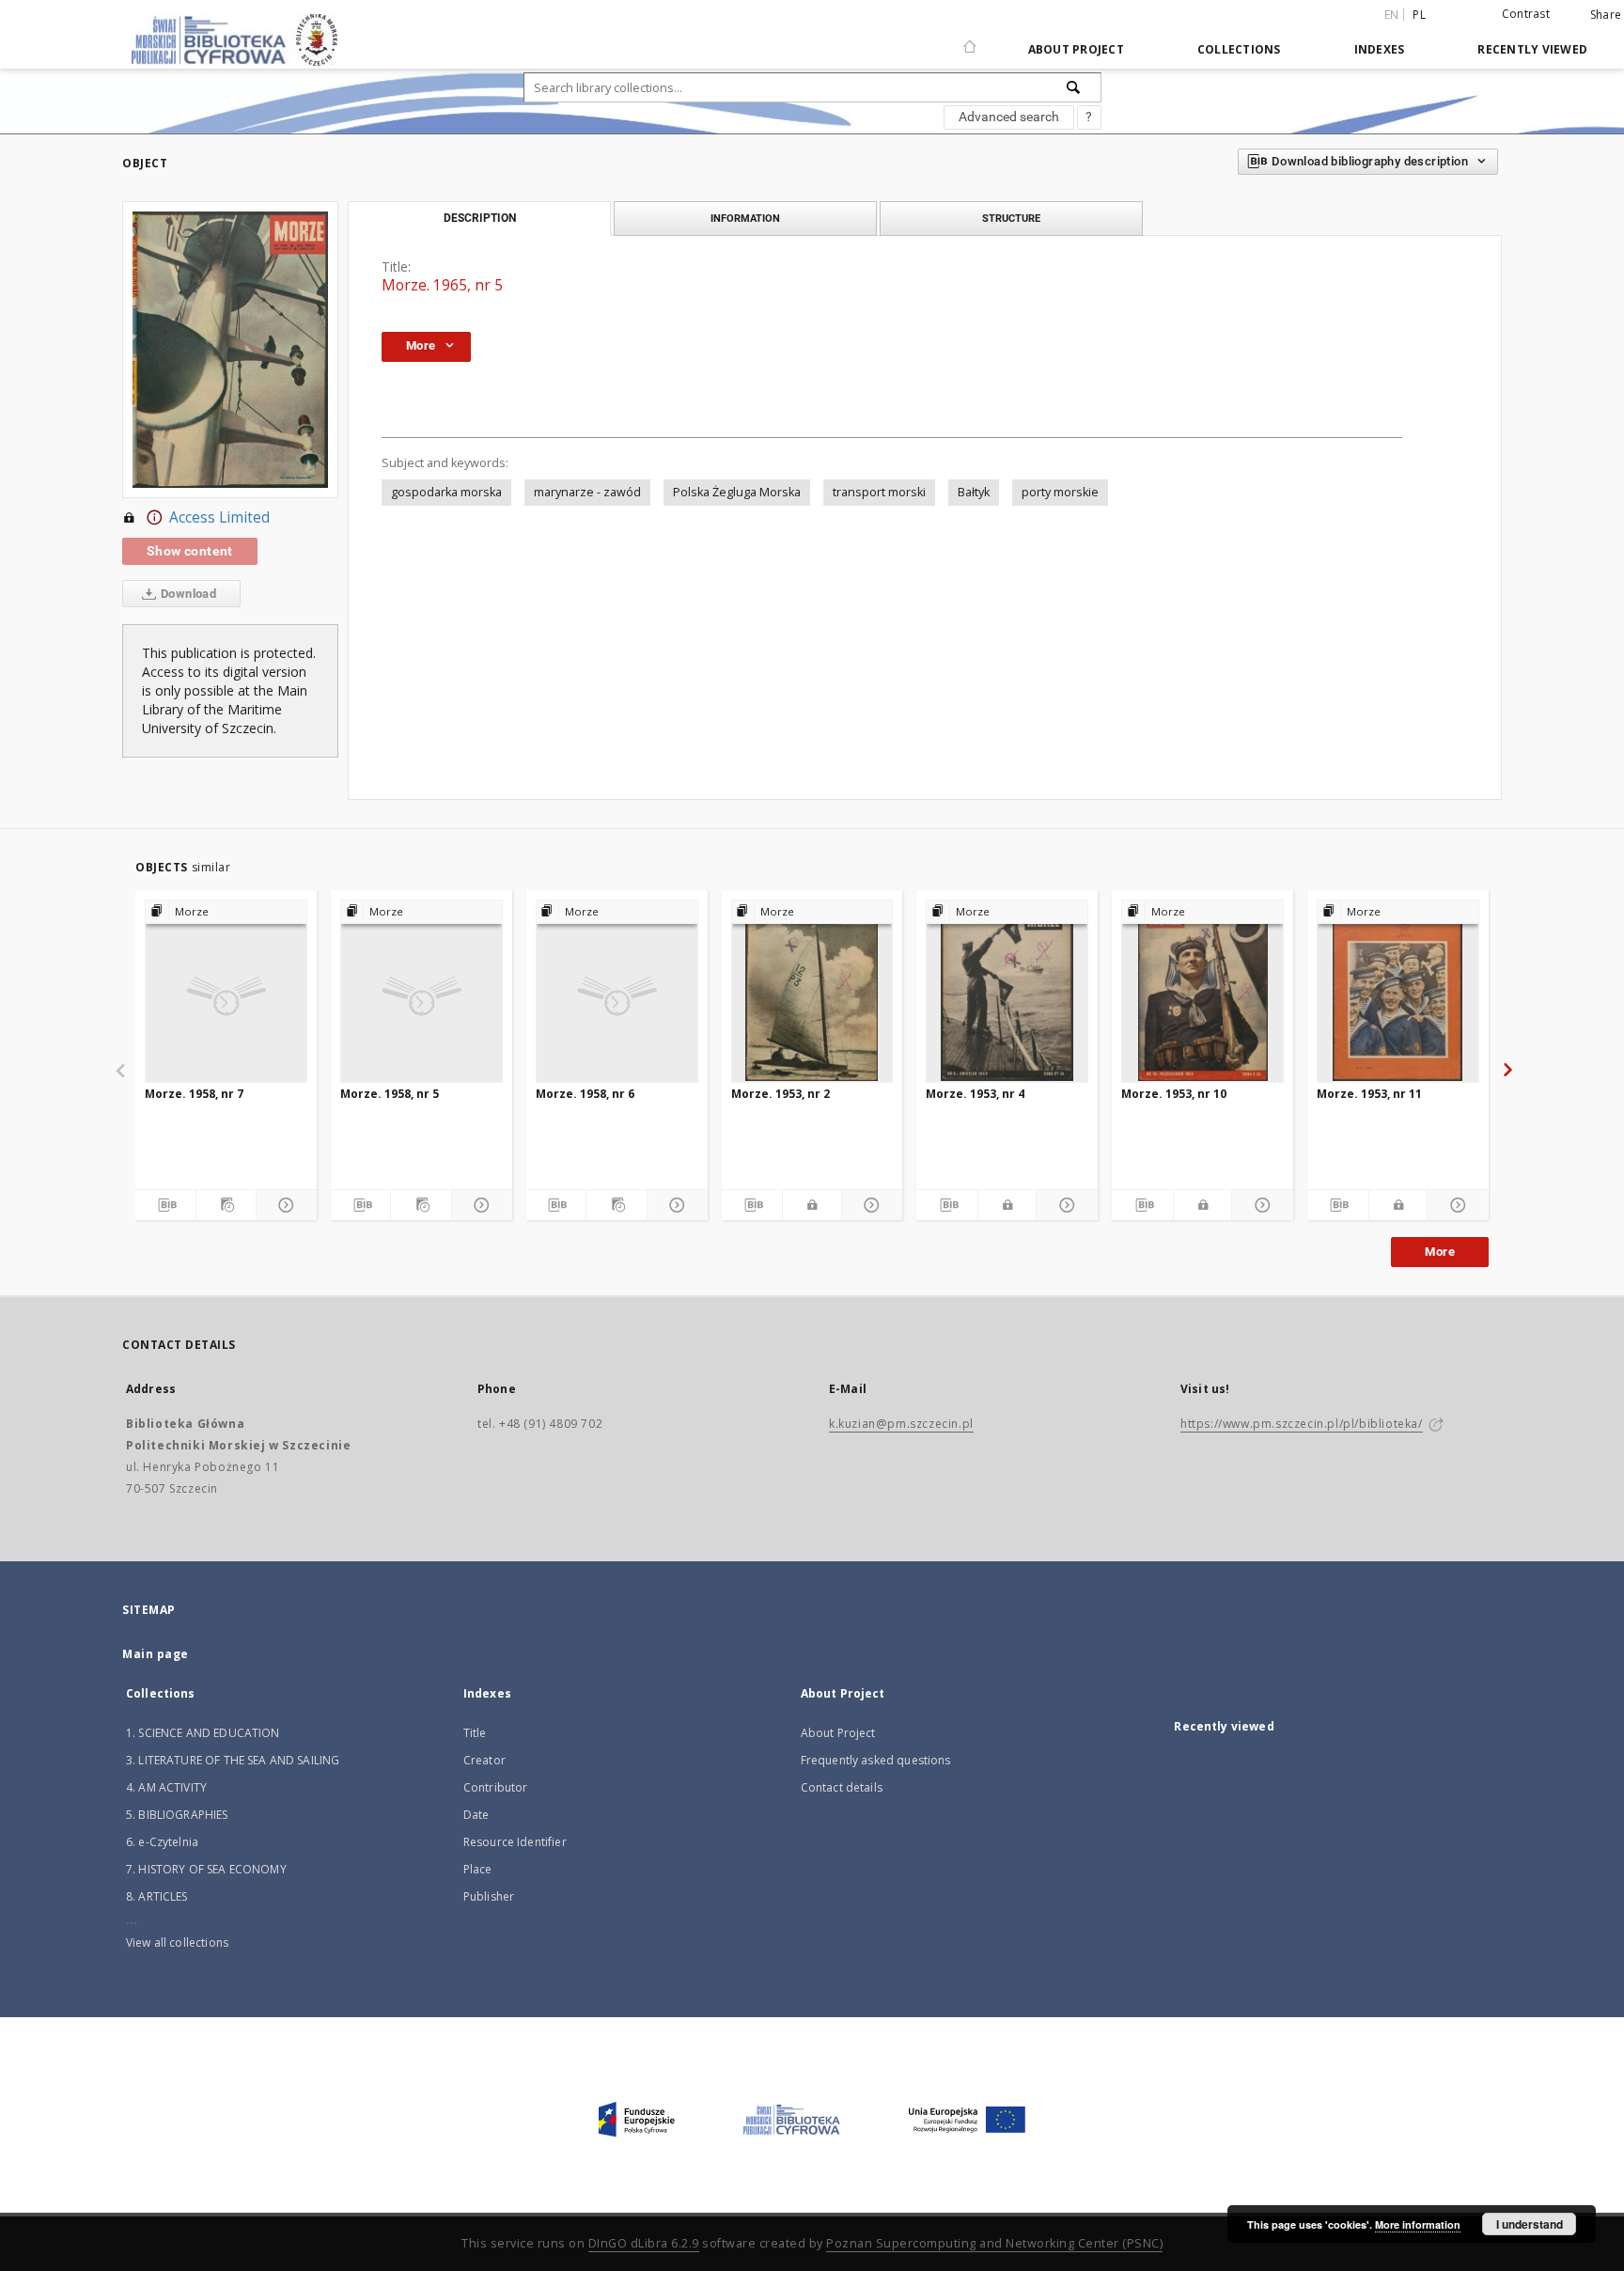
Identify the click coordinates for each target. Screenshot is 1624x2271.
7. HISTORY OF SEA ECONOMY (206, 1869)
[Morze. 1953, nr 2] (812, 991)
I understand (1530, 2224)
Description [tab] (480, 218)
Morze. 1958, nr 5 (390, 1094)
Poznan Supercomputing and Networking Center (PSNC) (994, 2243)
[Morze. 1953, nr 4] (1007, 991)
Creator (484, 1760)
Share (1606, 15)
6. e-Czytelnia (162, 1842)
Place (478, 1869)
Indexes (1380, 49)
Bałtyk (974, 492)
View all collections (177, 1942)
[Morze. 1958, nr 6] (617, 991)
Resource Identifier (515, 1842)
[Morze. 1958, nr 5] (422, 991)
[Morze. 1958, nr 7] (226, 991)
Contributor (496, 1787)
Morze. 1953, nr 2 (781, 1094)
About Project (1076, 49)
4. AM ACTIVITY (166, 1787)
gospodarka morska (446, 492)
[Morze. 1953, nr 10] (1202, 991)
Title (475, 1733)
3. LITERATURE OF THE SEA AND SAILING (233, 1760)
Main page (156, 1654)
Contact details (842, 1787)
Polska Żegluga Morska (737, 492)
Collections (1239, 49)
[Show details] (284, 1205)
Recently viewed (1532, 49)
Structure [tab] (1011, 218)
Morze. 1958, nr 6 (585, 1094)
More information (1418, 2224)
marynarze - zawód (587, 492)
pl (1419, 15)
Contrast (1526, 14)
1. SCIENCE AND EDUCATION (203, 1733)
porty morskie (1060, 492)
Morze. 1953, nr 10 (1174, 1094)
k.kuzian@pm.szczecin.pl (901, 1424)
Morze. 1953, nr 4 (975, 1094)
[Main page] (970, 39)
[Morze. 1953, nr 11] (1398, 991)
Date (476, 1815)
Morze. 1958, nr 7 (194, 1094)
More (1440, 1252)
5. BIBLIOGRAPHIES (177, 1815)
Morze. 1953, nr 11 (1369, 1094)
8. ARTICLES (157, 1896)
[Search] (1074, 87)
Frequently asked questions (876, 1760)
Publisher (489, 1896)
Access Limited (219, 517)
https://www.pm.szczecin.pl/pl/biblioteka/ (1302, 1424)
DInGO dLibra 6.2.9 (644, 2243)
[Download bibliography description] (165, 1205)
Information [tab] (745, 218)
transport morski (879, 492)
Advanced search (1009, 117)
